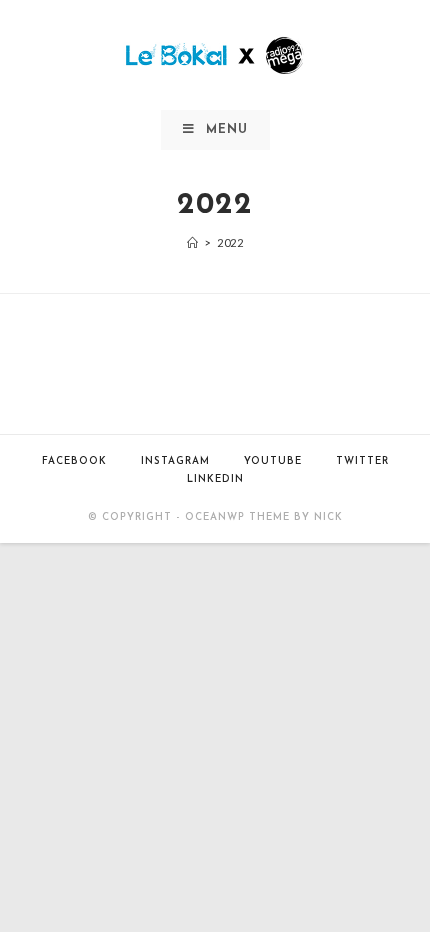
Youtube (273, 461)
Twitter (362, 461)
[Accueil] (193, 242)
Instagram (175, 461)
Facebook (74, 461)
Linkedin (215, 479)
